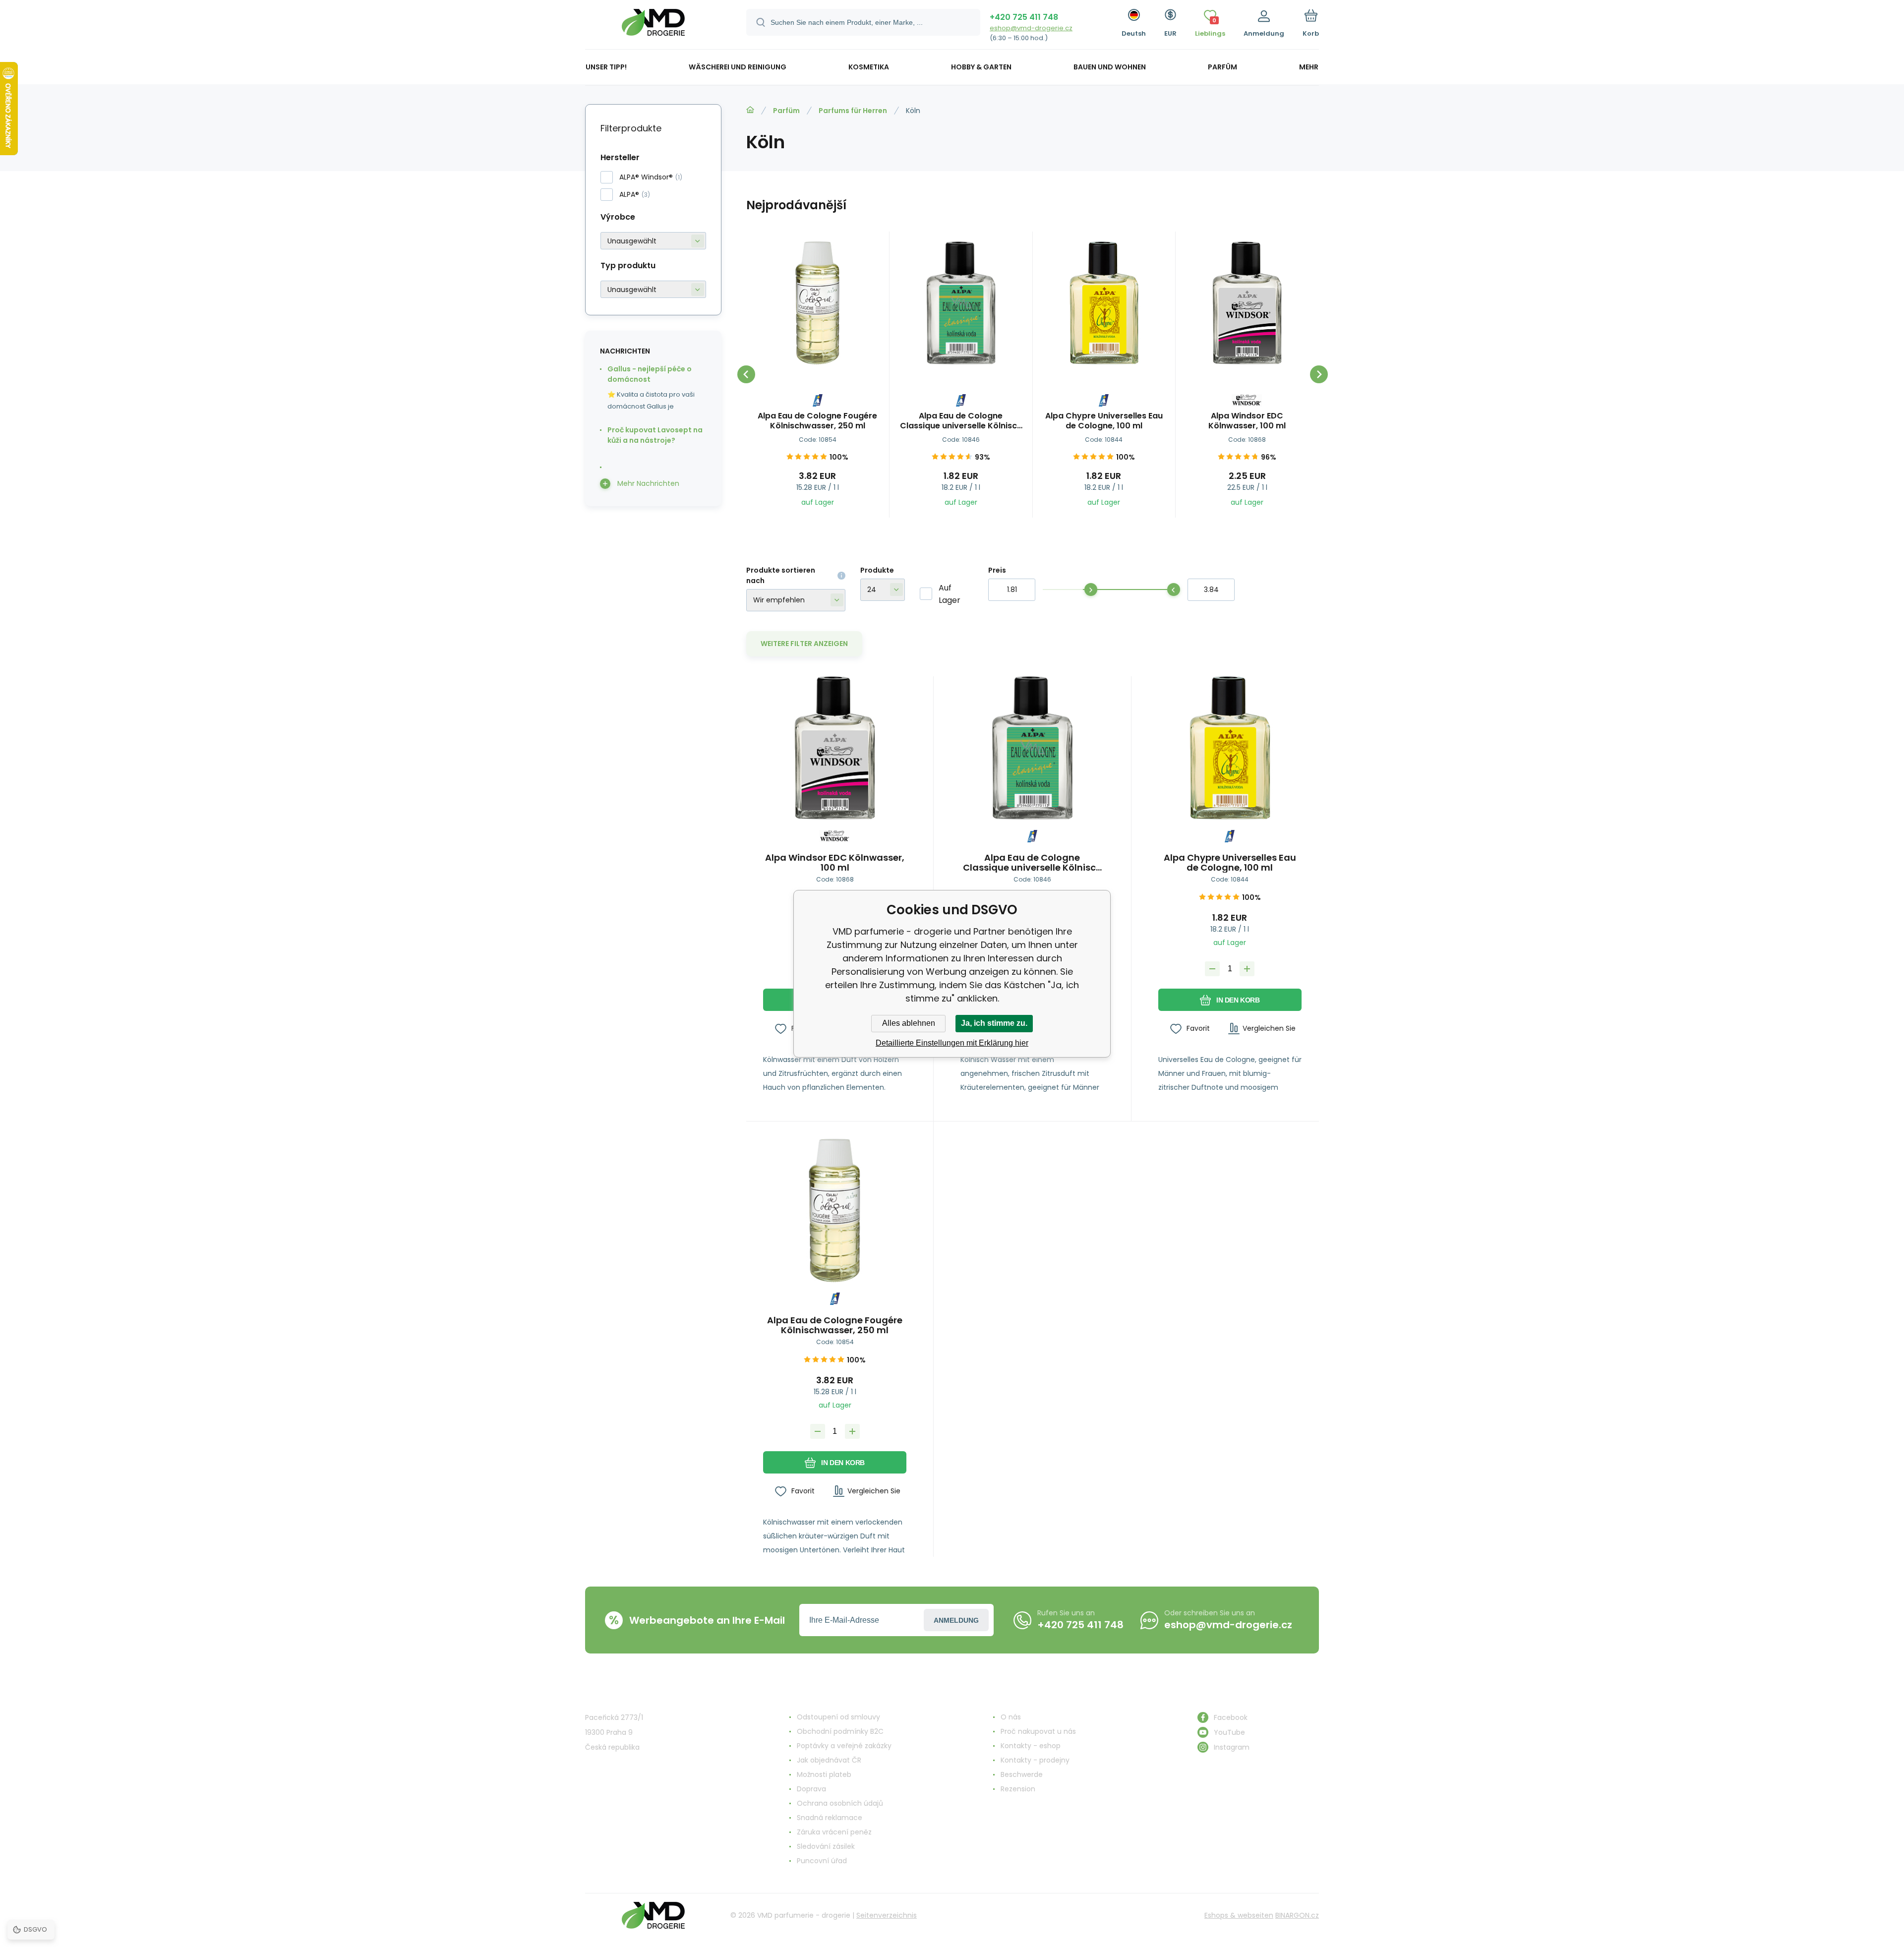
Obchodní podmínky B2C (840, 1731)
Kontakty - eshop (1031, 1746)
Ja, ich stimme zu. (994, 1023)
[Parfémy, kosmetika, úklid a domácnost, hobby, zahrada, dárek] (750, 110)
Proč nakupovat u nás (1038, 1731)
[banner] (653, 26)
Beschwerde (1022, 1774)
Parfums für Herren (853, 111)
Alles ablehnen (909, 1023)
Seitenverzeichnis (887, 1915)
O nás (1011, 1717)
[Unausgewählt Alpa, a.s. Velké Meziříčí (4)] (653, 241)
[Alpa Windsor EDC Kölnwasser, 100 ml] (1247, 303)
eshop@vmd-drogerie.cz (1031, 28)
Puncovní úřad (822, 1861)
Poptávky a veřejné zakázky (844, 1746)
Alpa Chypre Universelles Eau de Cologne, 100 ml (1104, 421)
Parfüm (786, 111)
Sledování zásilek (826, 1846)
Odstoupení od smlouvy (838, 1717)
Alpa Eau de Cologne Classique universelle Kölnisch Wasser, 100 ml (961, 421)
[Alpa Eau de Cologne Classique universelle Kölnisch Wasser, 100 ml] (961, 303)
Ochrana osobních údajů (840, 1803)
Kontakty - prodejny (1035, 1760)
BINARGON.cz (1297, 1915)
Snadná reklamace (830, 1818)
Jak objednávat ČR (829, 1760)
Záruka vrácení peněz (834, 1832)
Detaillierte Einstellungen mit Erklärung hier (952, 1043)
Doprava (811, 1789)
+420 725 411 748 (1024, 17)
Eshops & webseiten (1239, 1915)
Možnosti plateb (824, 1774)
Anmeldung (956, 1620)
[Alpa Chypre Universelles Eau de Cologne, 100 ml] (1104, 303)
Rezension (1018, 1789)
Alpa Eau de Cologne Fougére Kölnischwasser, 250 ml (817, 421)
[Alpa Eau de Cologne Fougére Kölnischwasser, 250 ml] (818, 303)
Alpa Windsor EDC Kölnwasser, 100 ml (1247, 421)
